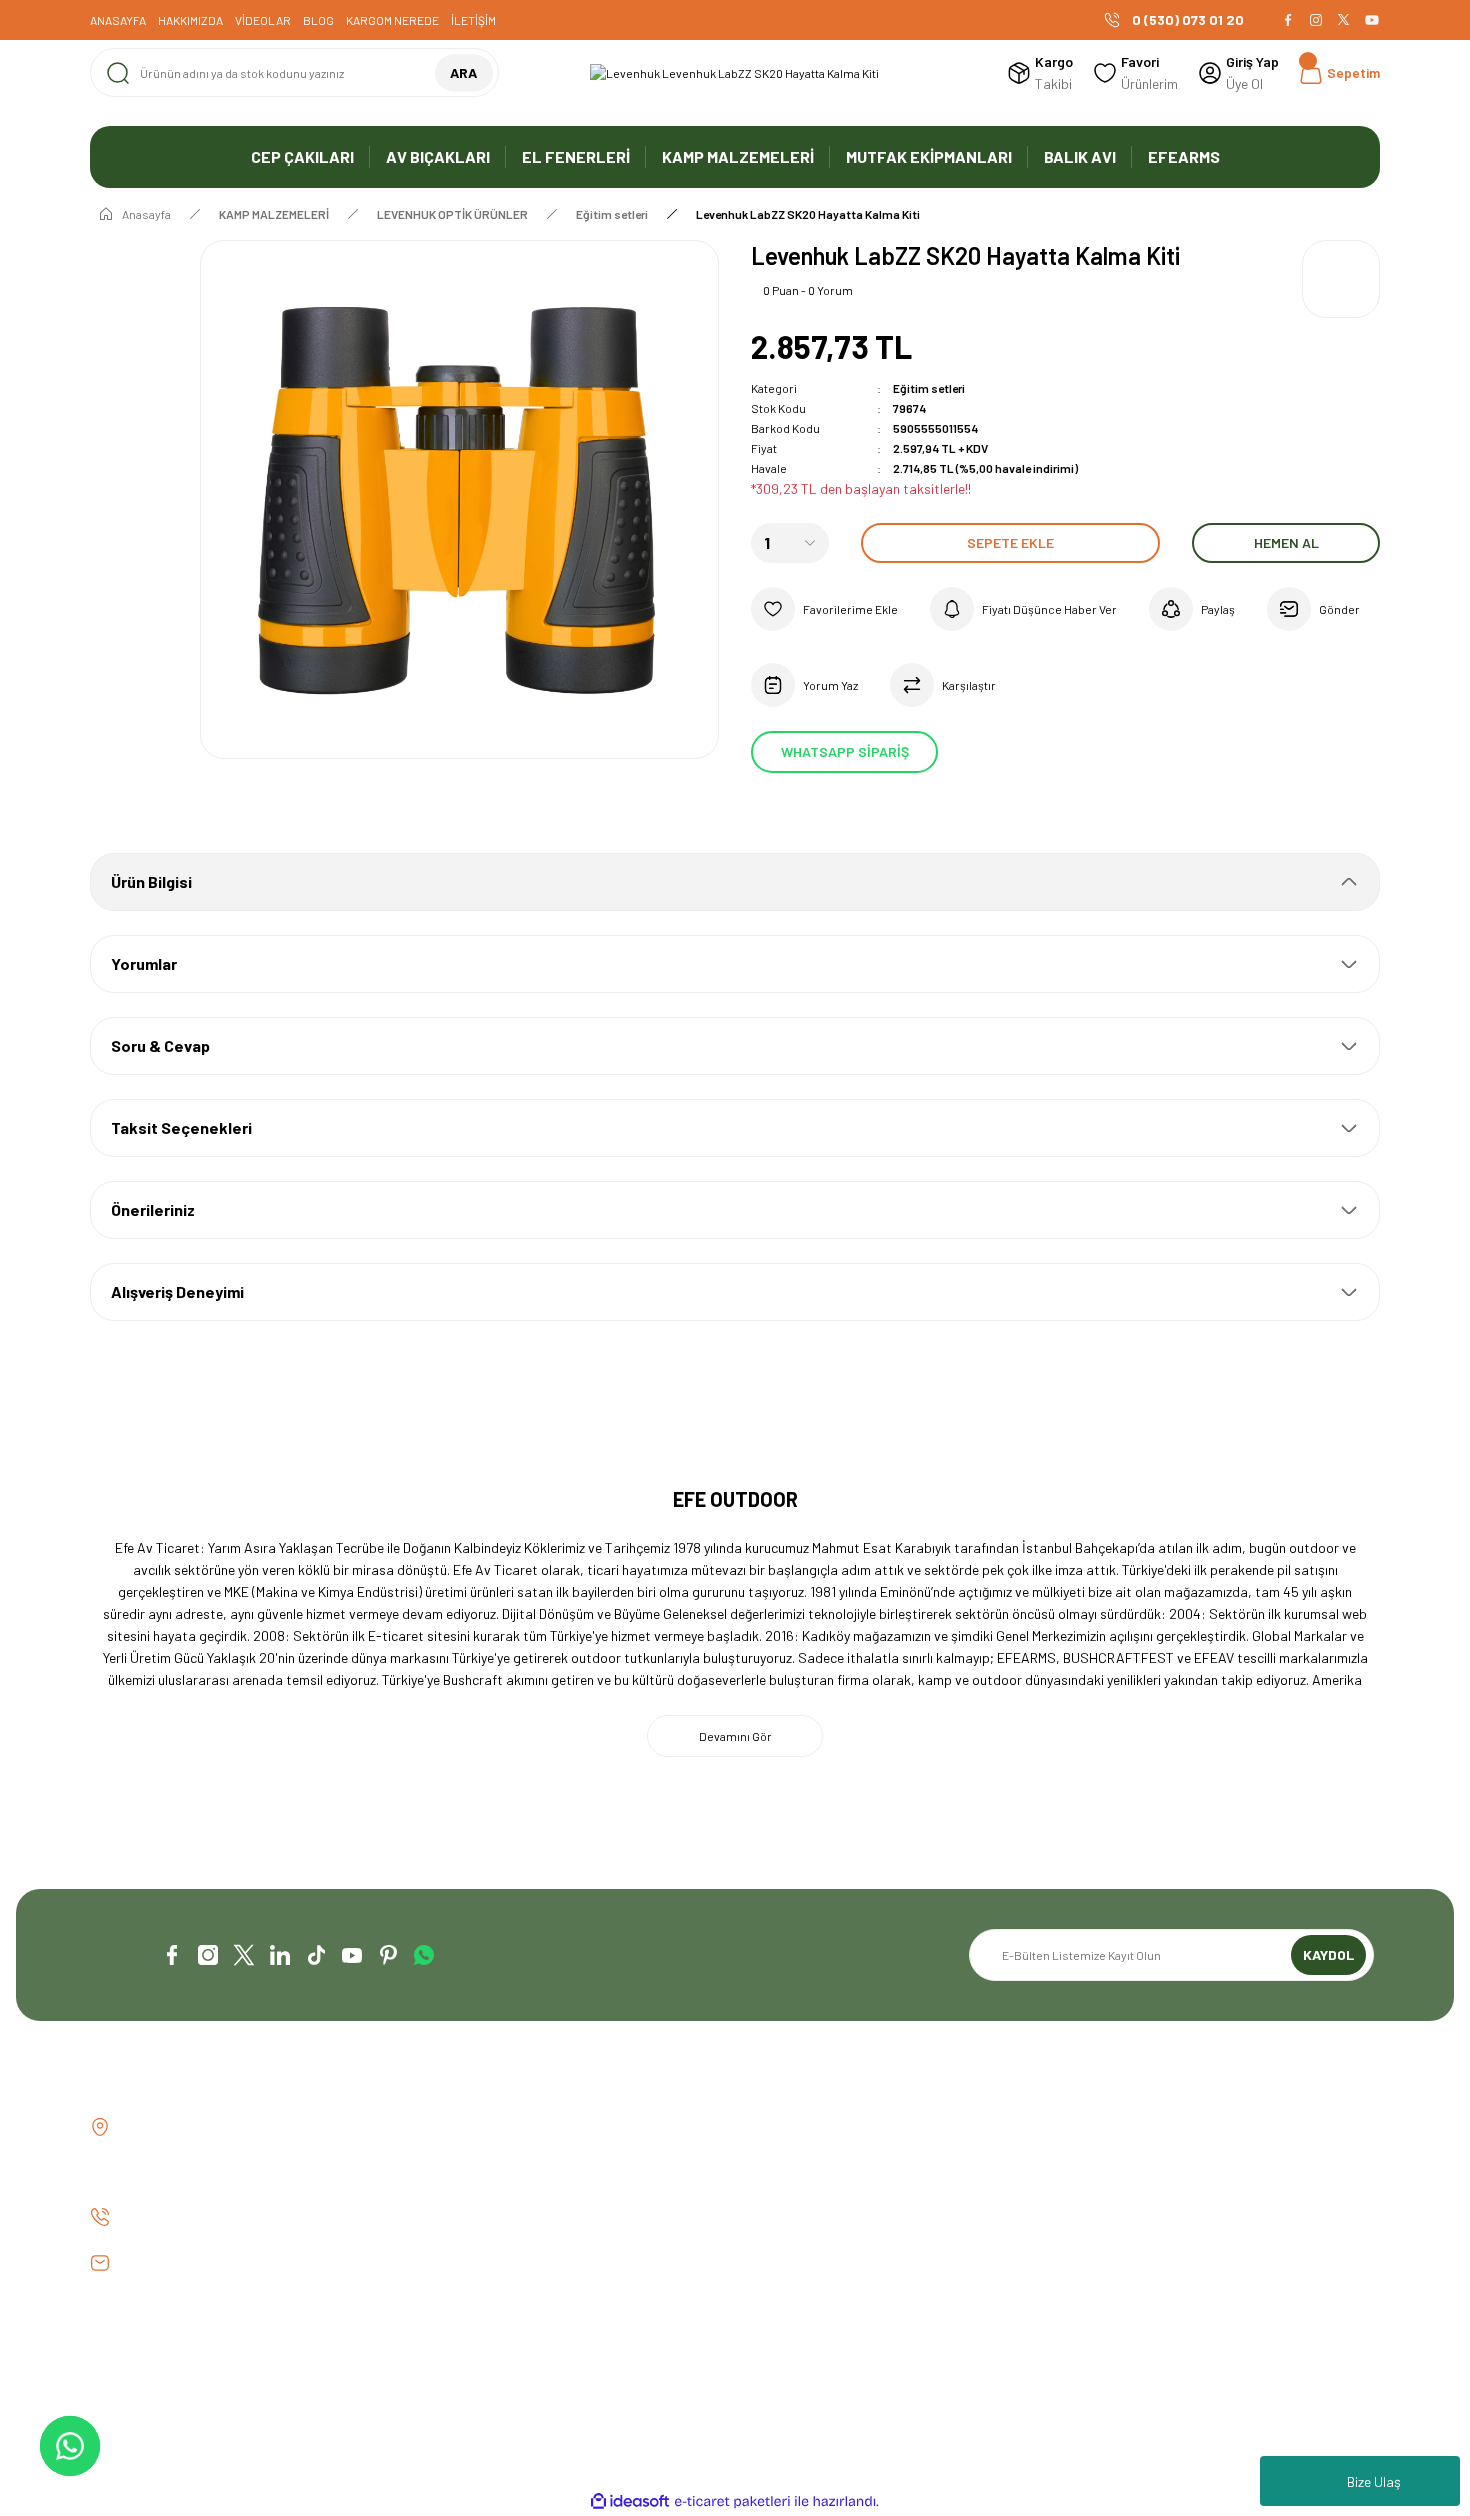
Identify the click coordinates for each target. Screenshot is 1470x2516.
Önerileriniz (153, 1209)
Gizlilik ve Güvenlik (1135, 2161)
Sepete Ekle (1010, 542)
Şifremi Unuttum (800, 2195)
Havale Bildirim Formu (486, 2195)
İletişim (443, 2127)
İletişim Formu (463, 2161)
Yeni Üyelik (781, 2127)
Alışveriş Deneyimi (177, 1291)
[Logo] (734, 73)
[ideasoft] (630, 2501)
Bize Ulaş (1374, 2481)
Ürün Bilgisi (151, 881)
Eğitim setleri (929, 388)
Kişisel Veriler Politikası (1151, 2229)
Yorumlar (144, 963)
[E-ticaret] (732, 2502)
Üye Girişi (778, 2161)
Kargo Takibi (459, 2229)
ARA (463, 72)
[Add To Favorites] (824, 609)
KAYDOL (1328, 1954)
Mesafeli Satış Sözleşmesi (1159, 2127)
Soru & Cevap (160, 1045)
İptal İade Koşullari (1139, 2195)
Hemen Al (1286, 542)
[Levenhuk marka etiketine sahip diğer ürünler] (1341, 279)
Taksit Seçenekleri (181, 1127)
